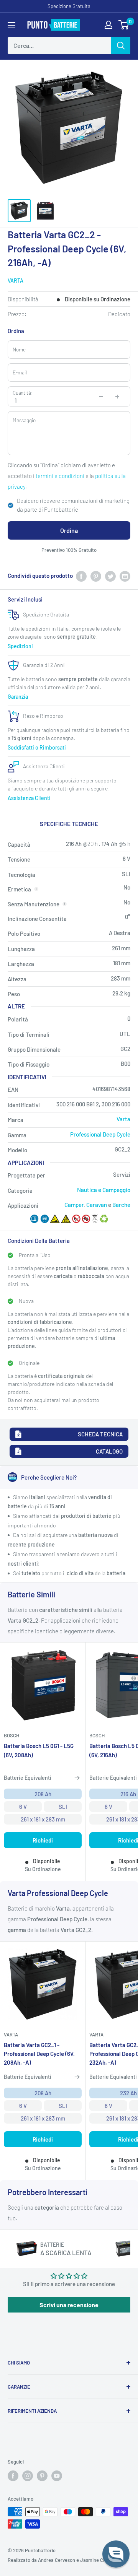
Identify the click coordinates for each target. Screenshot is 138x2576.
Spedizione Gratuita (69, 6)
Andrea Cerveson (57, 2560)
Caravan (97, 1205)
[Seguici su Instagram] (28, 2476)
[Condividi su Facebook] (81, 576)
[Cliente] (108, 25)
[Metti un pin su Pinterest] (96, 576)
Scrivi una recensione (69, 2305)
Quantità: (22, 393)
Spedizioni (20, 646)
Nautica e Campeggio (104, 1190)
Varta (16, 281)
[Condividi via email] (125, 576)
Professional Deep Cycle (100, 1134)
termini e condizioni (60, 476)
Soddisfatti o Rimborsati (37, 747)
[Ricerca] (121, 46)
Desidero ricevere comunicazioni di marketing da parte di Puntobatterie (73, 505)
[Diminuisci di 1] (101, 397)
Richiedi (43, 1840)
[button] (116, 2554)
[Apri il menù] (11, 25)
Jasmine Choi (95, 2560)
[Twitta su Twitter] (110, 576)
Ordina (69, 530)
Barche (121, 1205)
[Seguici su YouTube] (57, 2476)
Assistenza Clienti (29, 798)
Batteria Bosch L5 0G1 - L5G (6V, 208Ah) (39, 1750)
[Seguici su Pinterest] (42, 2476)
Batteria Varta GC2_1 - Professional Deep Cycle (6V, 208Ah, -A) (39, 2054)
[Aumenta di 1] (117, 397)
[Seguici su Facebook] (13, 2476)
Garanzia (18, 697)
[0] (124, 25)
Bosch (11, 1735)
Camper (74, 1205)
